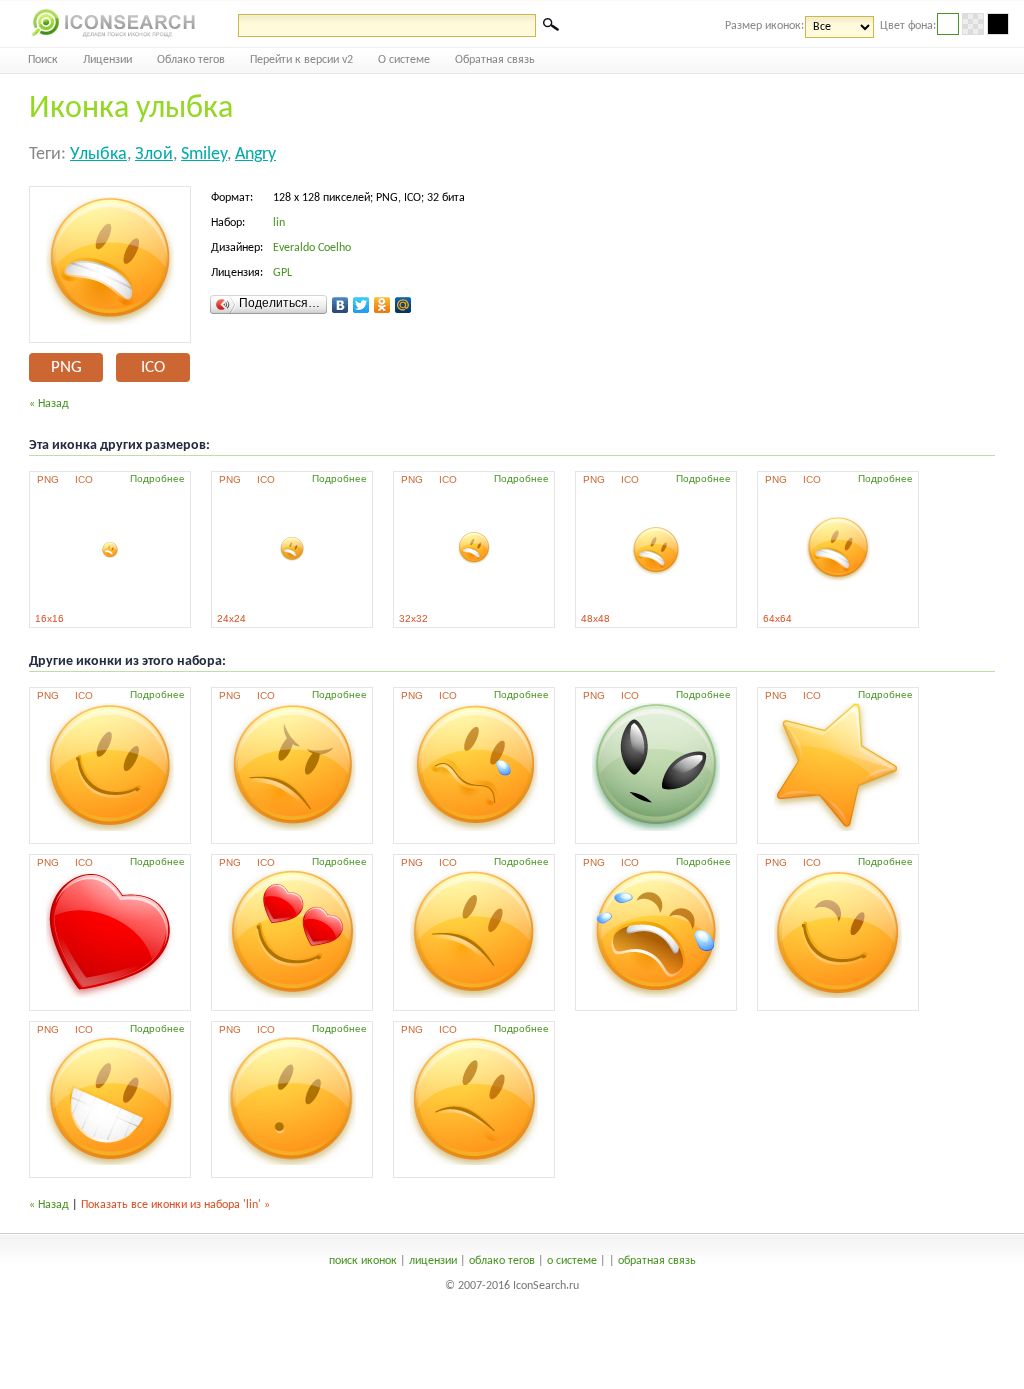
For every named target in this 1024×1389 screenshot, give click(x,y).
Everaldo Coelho (312, 248)
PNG (66, 367)
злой (154, 154)
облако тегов (502, 1261)
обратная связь (657, 1261)
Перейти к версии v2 (301, 60)
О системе (404, 60)
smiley (204, 154)
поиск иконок (363, 1261)
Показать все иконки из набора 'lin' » (175, 1205)
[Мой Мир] (403, 305)
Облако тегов (191, 60)
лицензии (433, 1261)
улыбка (98, 154)
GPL (282, 273)
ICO (153, 367)
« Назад (49, 404)
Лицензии (107, 60)
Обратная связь (495, 60)
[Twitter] (361, 305)
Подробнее (157, 478)
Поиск (43, 60)
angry (255, 154)
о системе (572, 1261)
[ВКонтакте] (340, 305)
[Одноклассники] (382, 305)
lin (279, 223)
